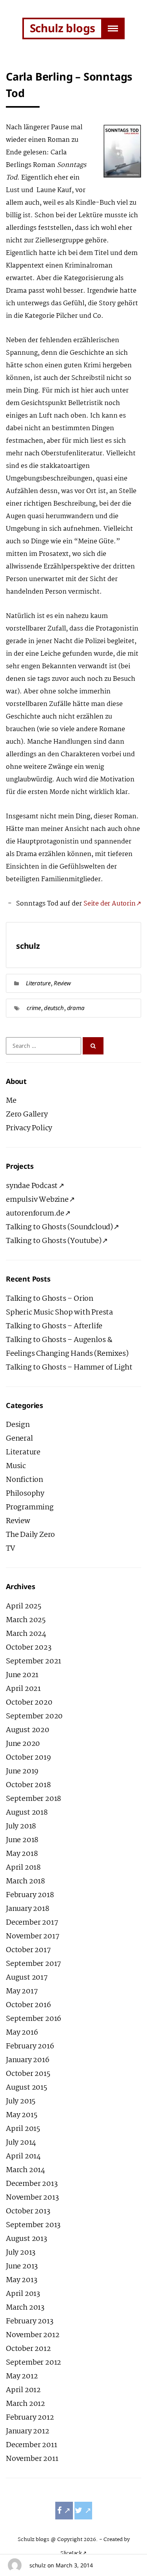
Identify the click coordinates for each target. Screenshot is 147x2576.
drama (76, 1008)
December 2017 (32, 1923)
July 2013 (21, 2253)
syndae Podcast (32, 1186)
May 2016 (22, 2033)
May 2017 (22, 1991)
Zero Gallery (27, 1115)
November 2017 (33, 1936)
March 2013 (25, 2308)
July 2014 (21, 2143)
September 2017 (34, 1964)
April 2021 (23, 1689)
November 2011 (32, 2459)
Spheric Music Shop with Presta (59, 1313)
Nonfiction (24, 1480)
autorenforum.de (35, 1214)
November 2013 (32, 2198)
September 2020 (34, 1716)
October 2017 (28, 1950)
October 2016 (28, 2005)
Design (18, 1425)
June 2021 (22, 1675)
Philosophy (25, 1494)
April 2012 (23, 2390)
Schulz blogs (63, 28)
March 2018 (25, 1881)
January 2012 (28, 2431)
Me (11, 1101)
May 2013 (21, 2280)
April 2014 (23, 2156)
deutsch (54, 1008)
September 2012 (34, 2363)
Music (16, 1466)
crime (34, 1008)
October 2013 (28, 2211)
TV (11, 1549)
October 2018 (28, 1785)
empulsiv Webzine (37, 1200)
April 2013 (23, 2294)
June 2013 (22, 2266)
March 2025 (26, 1620)
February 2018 (30, 1895)
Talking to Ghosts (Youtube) (54, 1241)
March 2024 (26, 1634)
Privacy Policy (29, 1128)
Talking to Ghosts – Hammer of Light (69, 1368)
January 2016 (28, 2060)
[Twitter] (83, 2511)
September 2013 (33, 2225)
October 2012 (28, 2349)
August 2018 (27, 1813)
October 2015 (28, 2074)
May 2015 (22, 2115)
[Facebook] (64, 2511)
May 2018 (22, 1854)
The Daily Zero (30, 1535)
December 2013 (32, 2184)
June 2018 (22, 1840)
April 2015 (23, 2129)
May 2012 (22, 2376)
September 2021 (34, 1661)
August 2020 (28, 1730)
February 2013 (29, 2321)
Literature (38, 983)
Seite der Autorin (110, 904)
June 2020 (23, 1744)
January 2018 (28, 1909)
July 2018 (21, 1826)
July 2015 (21, 2101)
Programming (30, 1507)
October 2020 (29, 1703)
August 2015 (27, 2088)
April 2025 (24, 1606)
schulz (38, 2565)
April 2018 (23, 1868)
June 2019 (22, 1771)
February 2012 (30, 2418)
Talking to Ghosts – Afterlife (54, 1326)
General (19, 1439)
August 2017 (27, 1978)
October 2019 (28, 1758)
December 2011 (31, 2445)
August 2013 (26, 2239)
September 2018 (34, 1799)
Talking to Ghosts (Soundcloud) (59, 1227)
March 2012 (25, 2404)
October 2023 (29, 1648)
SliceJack (71, 2553)
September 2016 (34, 2019)
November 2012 (33, 2335)
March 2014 (25, 2170)
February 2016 (30, 2046)
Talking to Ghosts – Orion (50, 1299)
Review (62, 983)
